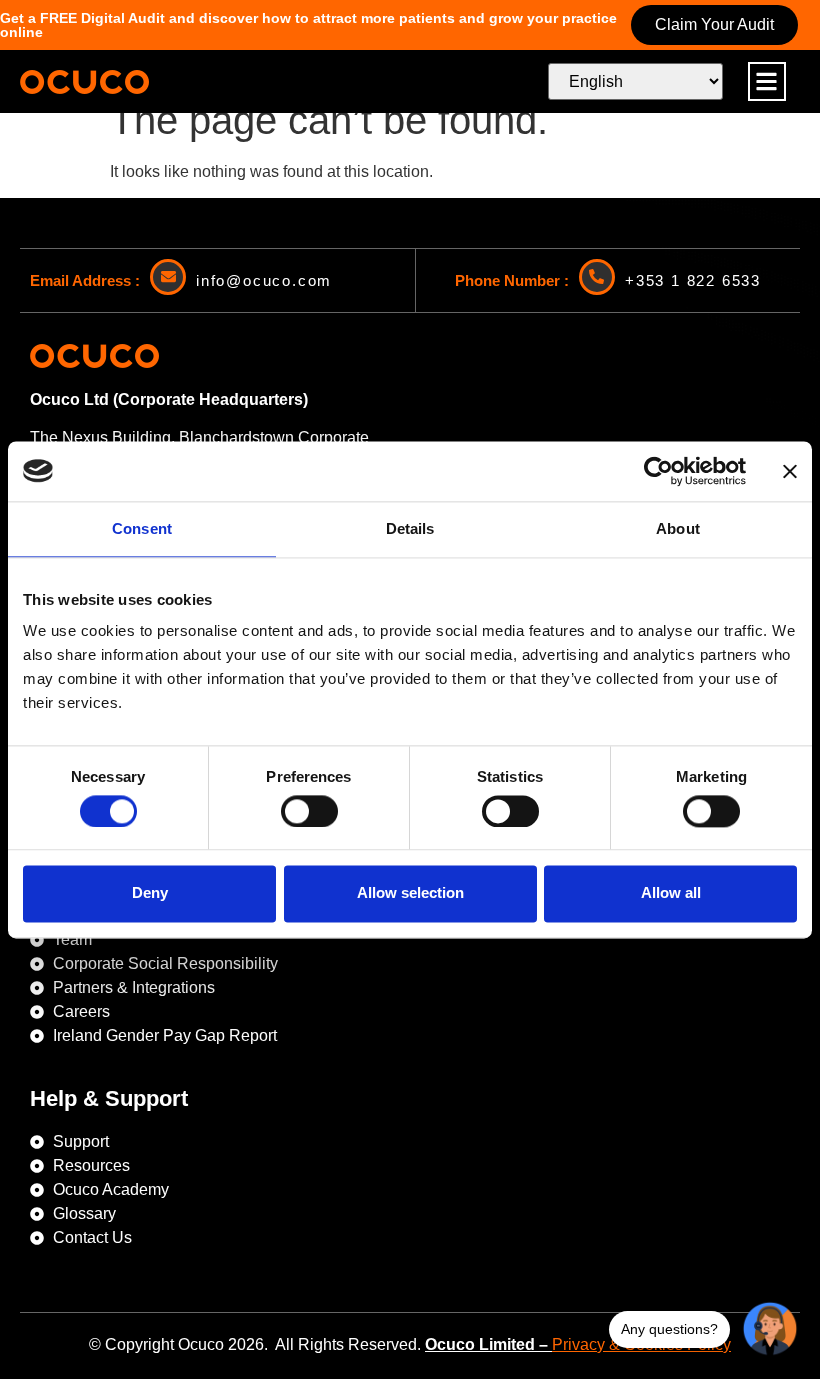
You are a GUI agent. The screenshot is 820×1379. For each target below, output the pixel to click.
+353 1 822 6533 (693, 280)
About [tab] (678, 528)
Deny (150, 893)
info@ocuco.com (264, 280)
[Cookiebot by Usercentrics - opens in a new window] (658, 471)
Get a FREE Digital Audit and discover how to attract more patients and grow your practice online (308, 25)
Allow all (671, 893)
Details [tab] (410, 528)
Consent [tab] (142, 528)
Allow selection (410, 893)
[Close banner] (790, 471)
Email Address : (85, 280)
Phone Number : (512, 280)
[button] (767, 81)
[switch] (309, 811)
